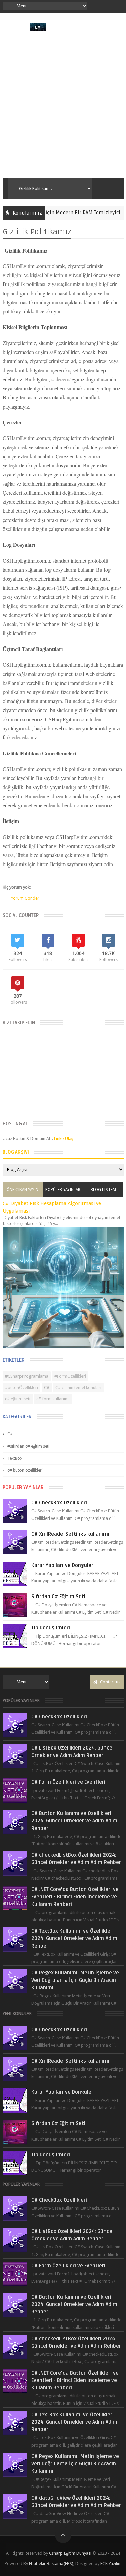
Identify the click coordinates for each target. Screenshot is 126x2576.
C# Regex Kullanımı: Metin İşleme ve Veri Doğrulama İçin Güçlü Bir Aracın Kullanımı (75, 1980)
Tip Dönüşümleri (51, 1628)
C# (47, 1388)
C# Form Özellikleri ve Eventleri (68, 1782)
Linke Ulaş (64, 1138)
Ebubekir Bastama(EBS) (51, 2563)
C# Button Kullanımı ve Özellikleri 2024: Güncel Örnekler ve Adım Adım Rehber (74, 1821)
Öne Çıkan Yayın (23, 1190)
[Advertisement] (63, 104)
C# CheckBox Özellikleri (59, 1503)
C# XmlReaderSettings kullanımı (70, 1534)
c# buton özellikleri (25, 1470)
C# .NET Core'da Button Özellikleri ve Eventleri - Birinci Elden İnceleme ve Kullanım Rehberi (75, 1897)
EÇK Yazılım (111, 2563)
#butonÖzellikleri (22, 1388)
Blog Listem (103, 1190)
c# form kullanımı (53, 1399)
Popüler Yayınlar (63, 1190)
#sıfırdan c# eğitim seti (28, 1446)
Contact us (110, 1682)
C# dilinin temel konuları (78, 1388)
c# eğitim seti (18, 1399)
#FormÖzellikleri (70, 1376)
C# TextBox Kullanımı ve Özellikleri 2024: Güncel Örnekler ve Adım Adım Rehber (74, 1938)
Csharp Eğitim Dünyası (70, 2553)
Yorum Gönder (25, 898)
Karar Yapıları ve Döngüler (62, 1565)
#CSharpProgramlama (27, 1376)
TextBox (15, 1458)
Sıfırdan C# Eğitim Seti (58, 1597)
